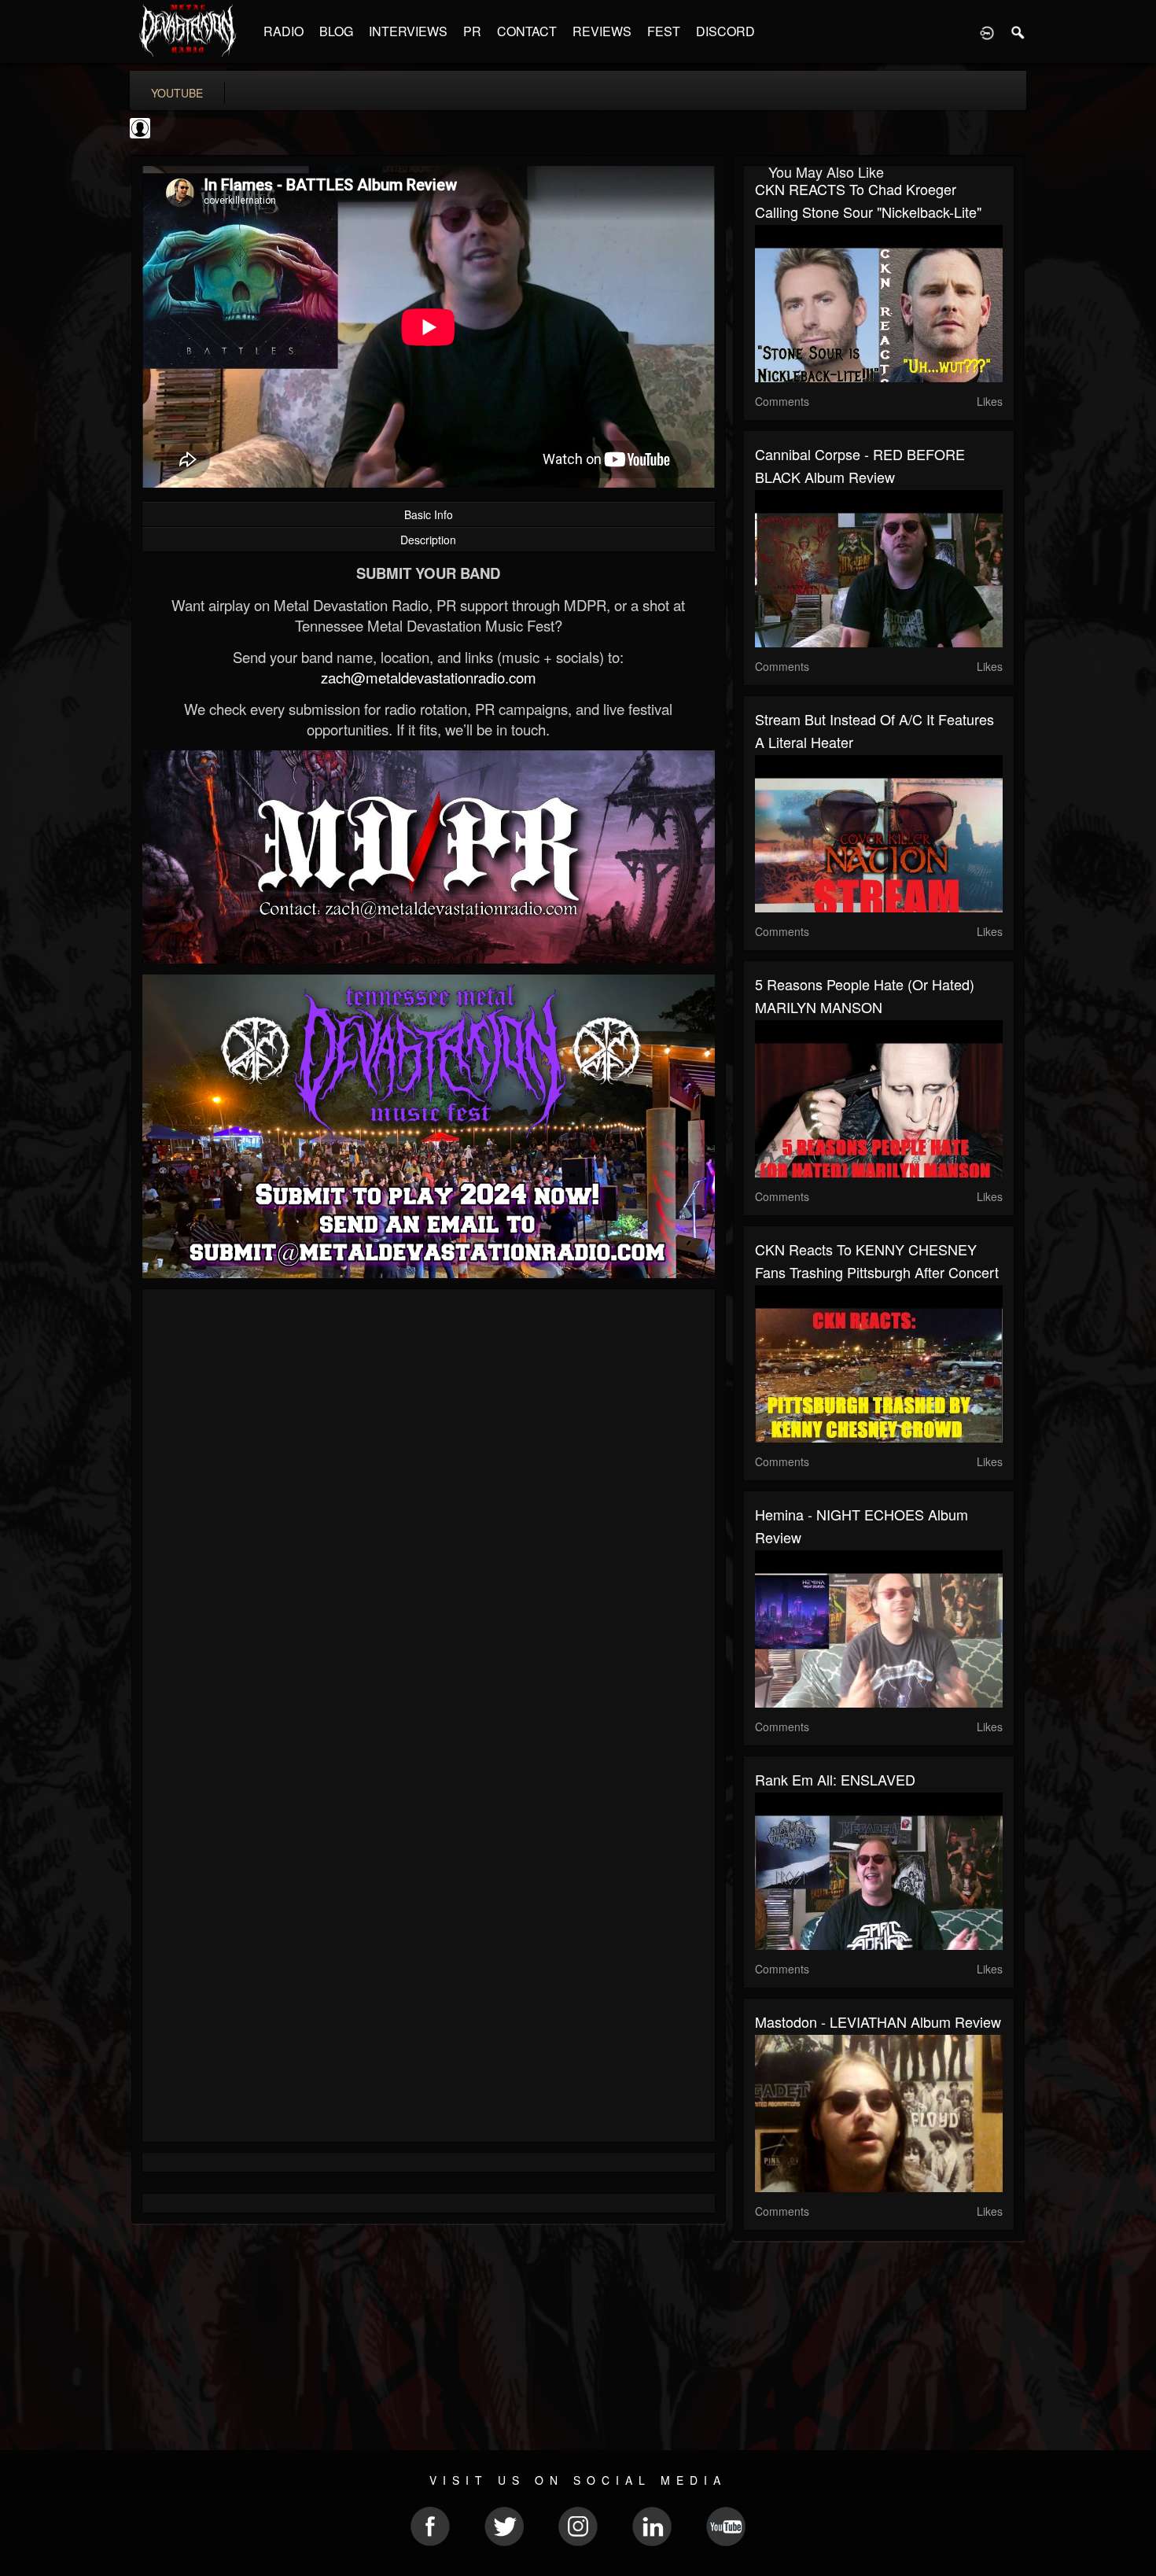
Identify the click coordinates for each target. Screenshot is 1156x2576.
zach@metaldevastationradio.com (429, 677)
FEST (664, 31)
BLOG (336, 31)
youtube (177, 93)
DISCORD (725, 31)
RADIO (283, 31)
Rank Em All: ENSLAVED (835, 1779)
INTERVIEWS (408, 31)
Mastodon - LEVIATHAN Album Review (878, 2021)
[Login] (987, 31)
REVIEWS (602, 31)
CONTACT (527, 31)
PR (472, 31)
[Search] (1018, 31)
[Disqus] (429, 1511)
